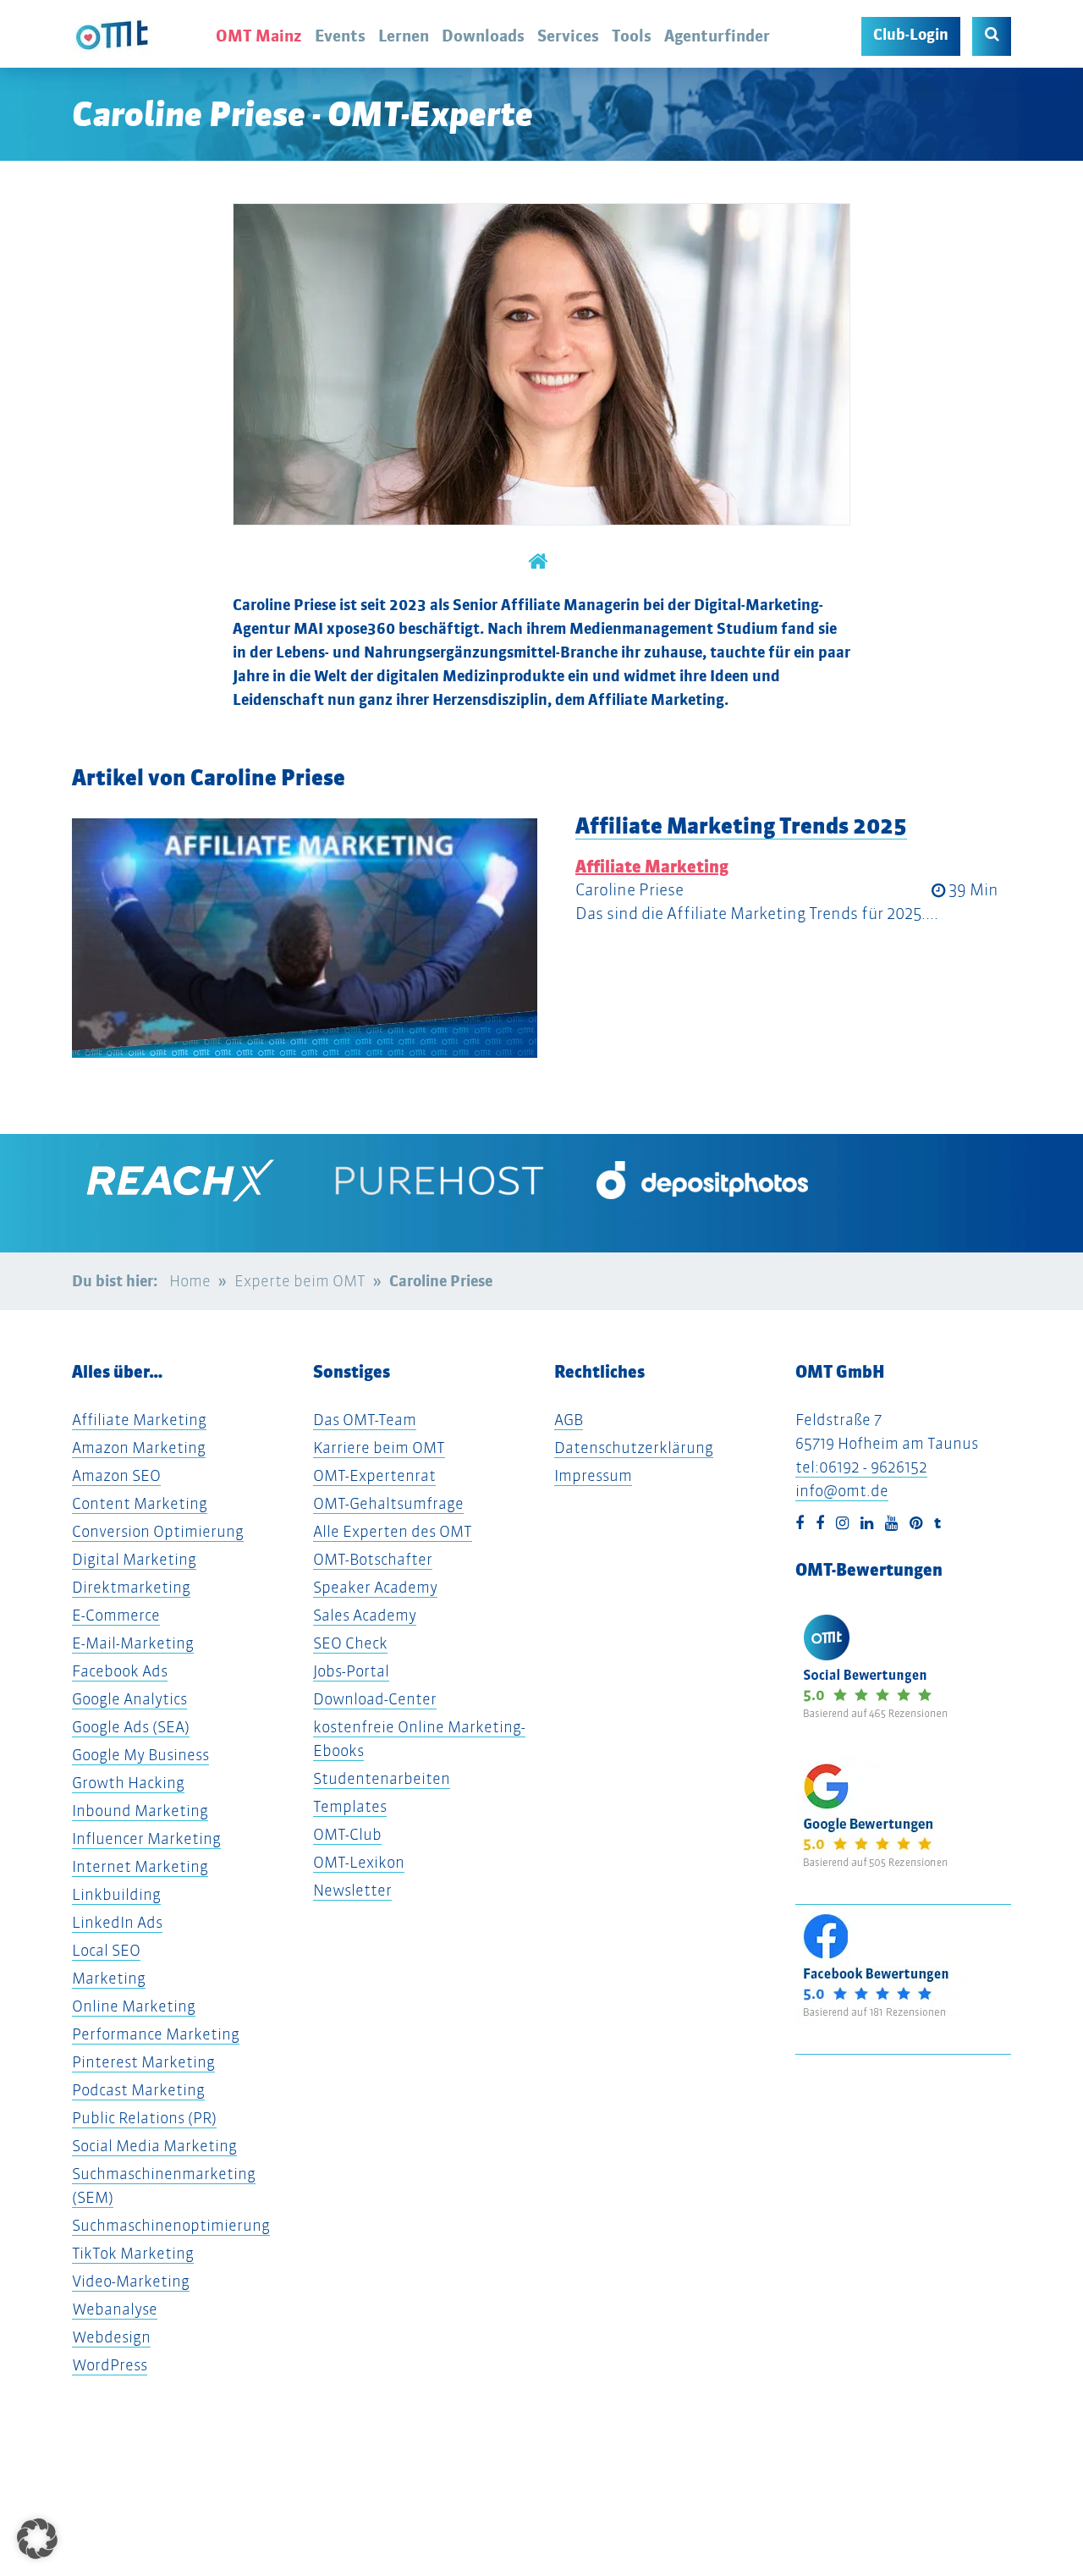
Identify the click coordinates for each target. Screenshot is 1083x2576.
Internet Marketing (140, 1866)
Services (568, 36)
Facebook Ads (120, 1671)
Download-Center (375, 1699)
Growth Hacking (128, 1783)
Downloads (483, 36)
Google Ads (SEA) (131, 1727)
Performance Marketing (156, 2034)
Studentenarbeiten (382, 1778)
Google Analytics (129, 1699)
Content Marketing (140, 1503)
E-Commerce (116, 1615)
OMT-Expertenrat (374, 1475)
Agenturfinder (717, 36)
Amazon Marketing (139, 1448)
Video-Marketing (131, 2281)
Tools (632, 36)
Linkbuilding (116, 1894)
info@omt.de (842, 1491)
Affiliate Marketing (652, 867)
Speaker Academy (375, 1587)
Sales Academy (365, 1615)
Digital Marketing (134, 1559)
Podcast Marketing (138, 2090)
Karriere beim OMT (379, 1448)
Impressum (593, 1475)
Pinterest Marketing (143, 2062)
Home (190, 1281)
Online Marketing (134, 2006)
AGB (569, 1420)
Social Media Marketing (154, 2146)
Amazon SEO (116, 1475)
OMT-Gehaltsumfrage (388, 1503)
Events (340, 36)
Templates (350, 1806)
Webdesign (111, 2337)
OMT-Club (347, 1834)
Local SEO (106, 1950)
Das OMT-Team (365, 1420)
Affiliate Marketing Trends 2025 (741, 826)
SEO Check (350, 1643)
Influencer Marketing (146, 1838)
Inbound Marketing (140, 1811)
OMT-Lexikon (359, 1862)
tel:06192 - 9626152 (861, 1467)
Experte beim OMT (300, 1281)
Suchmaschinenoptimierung (171, 2225)
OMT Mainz (259, 36)
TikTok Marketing (133, 2253)
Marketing (109, 1978)
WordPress (110, 2365)
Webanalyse (115, 2309)
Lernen (404, 36)
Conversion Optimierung (158, 1531)
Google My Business (140, 1755)
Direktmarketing (131, 1587)
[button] (37, 2539)
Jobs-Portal (351, 1671)
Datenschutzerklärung (634, 1448)
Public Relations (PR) (144, 2118)
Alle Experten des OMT (393, 1531)
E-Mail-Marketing (133, 1643)
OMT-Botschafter (373, 1559)
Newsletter (352, 1890)
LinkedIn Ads (117, 1922)
